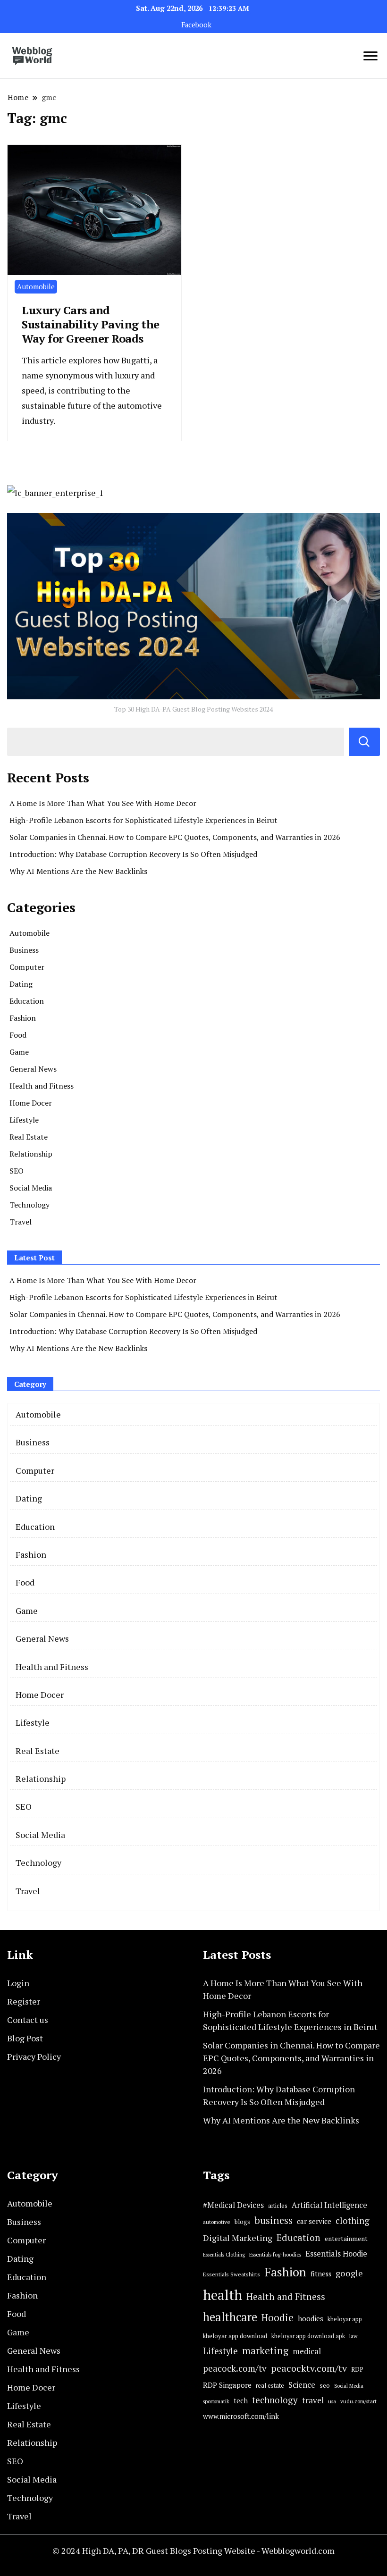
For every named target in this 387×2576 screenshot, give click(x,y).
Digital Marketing (238, 2238)
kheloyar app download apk (308, 2336)
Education (27, 1001)
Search (364, 742)
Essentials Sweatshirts (231, 2274)
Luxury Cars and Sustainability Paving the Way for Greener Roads (91, 324)
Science (302, 2385)
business (273, 2220)
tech (241, 2401)
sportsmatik (216, 2401)
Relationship (31, 1154)
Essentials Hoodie (336, 2254)
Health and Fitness (42, 1086)
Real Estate (29, 1137)
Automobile (36, 286)
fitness (321, 2274)
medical (307, 2351)
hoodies (311, 2318)
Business (24, 950)
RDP (357, 2369)
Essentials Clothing (224, 2255)
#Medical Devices (233, 2205)
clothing (353, 2221)
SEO (17, 1171)
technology (275, 2400)
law (353, 2336)
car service (314, 2221)
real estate (270, 2386)
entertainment (346, 2239)
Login (18, 1983)
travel (313, 2400)
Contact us (28, 2020)
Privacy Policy (34, 2056)
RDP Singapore (227, 2385)
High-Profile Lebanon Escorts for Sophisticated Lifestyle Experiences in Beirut (143, 820)
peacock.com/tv (235, 2368)
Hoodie (278, 2318)
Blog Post (25, 2038)
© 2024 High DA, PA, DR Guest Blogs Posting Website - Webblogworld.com (193, 2551)
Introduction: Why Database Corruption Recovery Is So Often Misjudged (133, 854)
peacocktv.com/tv (309, 2368)
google (349, 2273)
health (223, 2295)
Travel (21, 1222)
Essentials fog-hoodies (275, 2254)
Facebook (196, 25)
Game (19, 1052)
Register (24, 2001)
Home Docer (31, 1103)
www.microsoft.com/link (241, 2416)
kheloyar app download (235, 2336)
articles (278, 2206)
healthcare (230, 2317)
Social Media (31, 1188)
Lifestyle (24, 1120)
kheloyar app (345, 2319)
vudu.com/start (358, 2401)
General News (33, 1069)
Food (18, 1035)
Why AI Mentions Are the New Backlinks (78, 871)
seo (325, 2385)
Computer (27, 967)
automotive (217, 2222)
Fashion (23, 1018)
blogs (242, 2222)
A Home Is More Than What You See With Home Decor (103, 803)
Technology (29, 1205)
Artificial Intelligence (329, 2205)
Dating (21, 984)
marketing (265, 2351)
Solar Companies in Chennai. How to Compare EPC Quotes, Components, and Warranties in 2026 (175, 837)
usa (332, 2401)
